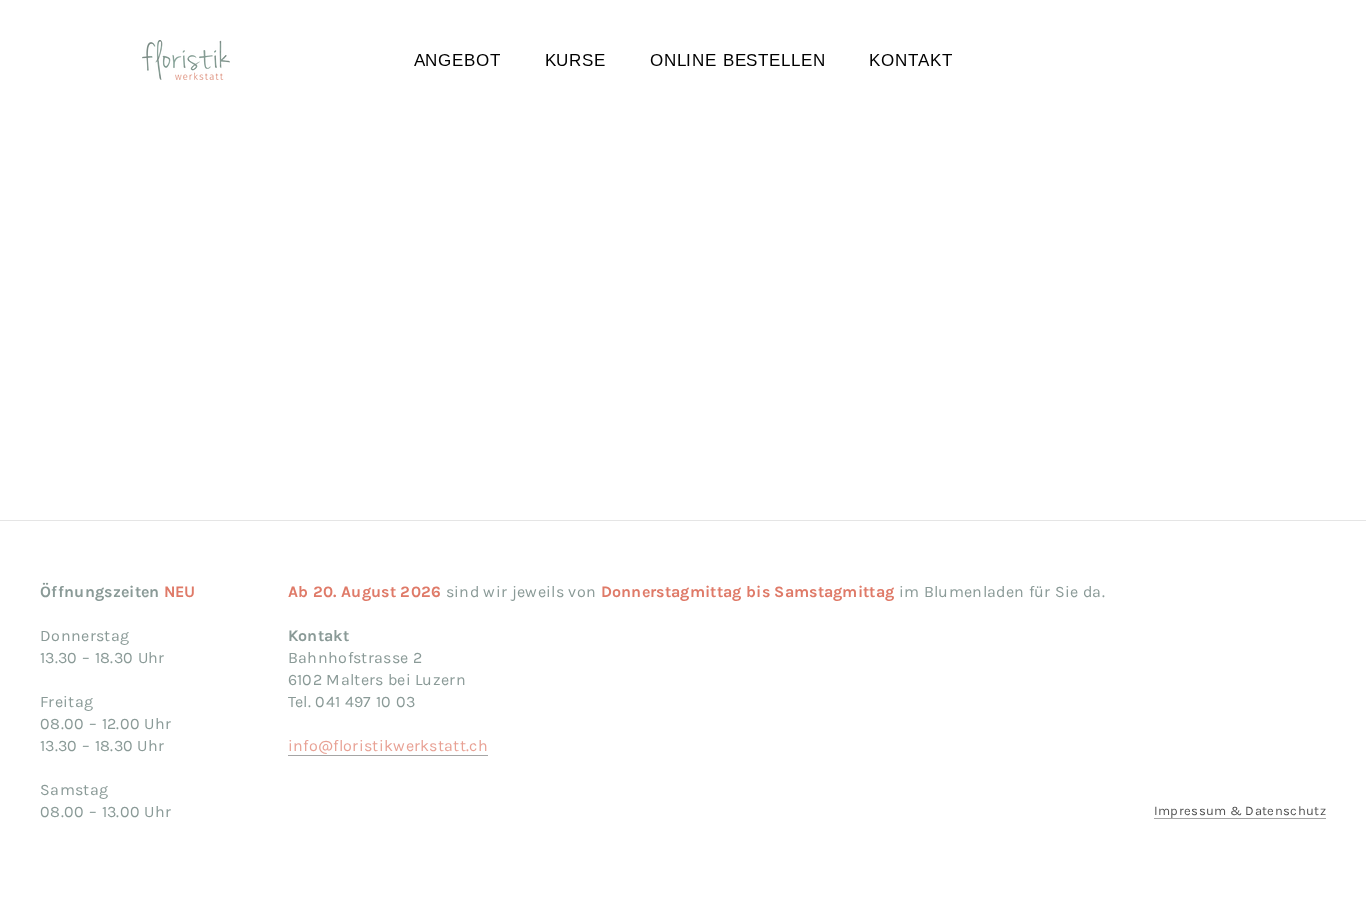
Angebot (457, 60)
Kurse (575, 60)
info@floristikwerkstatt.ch (388, 745)
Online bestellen (738, 60)
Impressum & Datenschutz (1240, 810)
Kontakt (910, 60)
